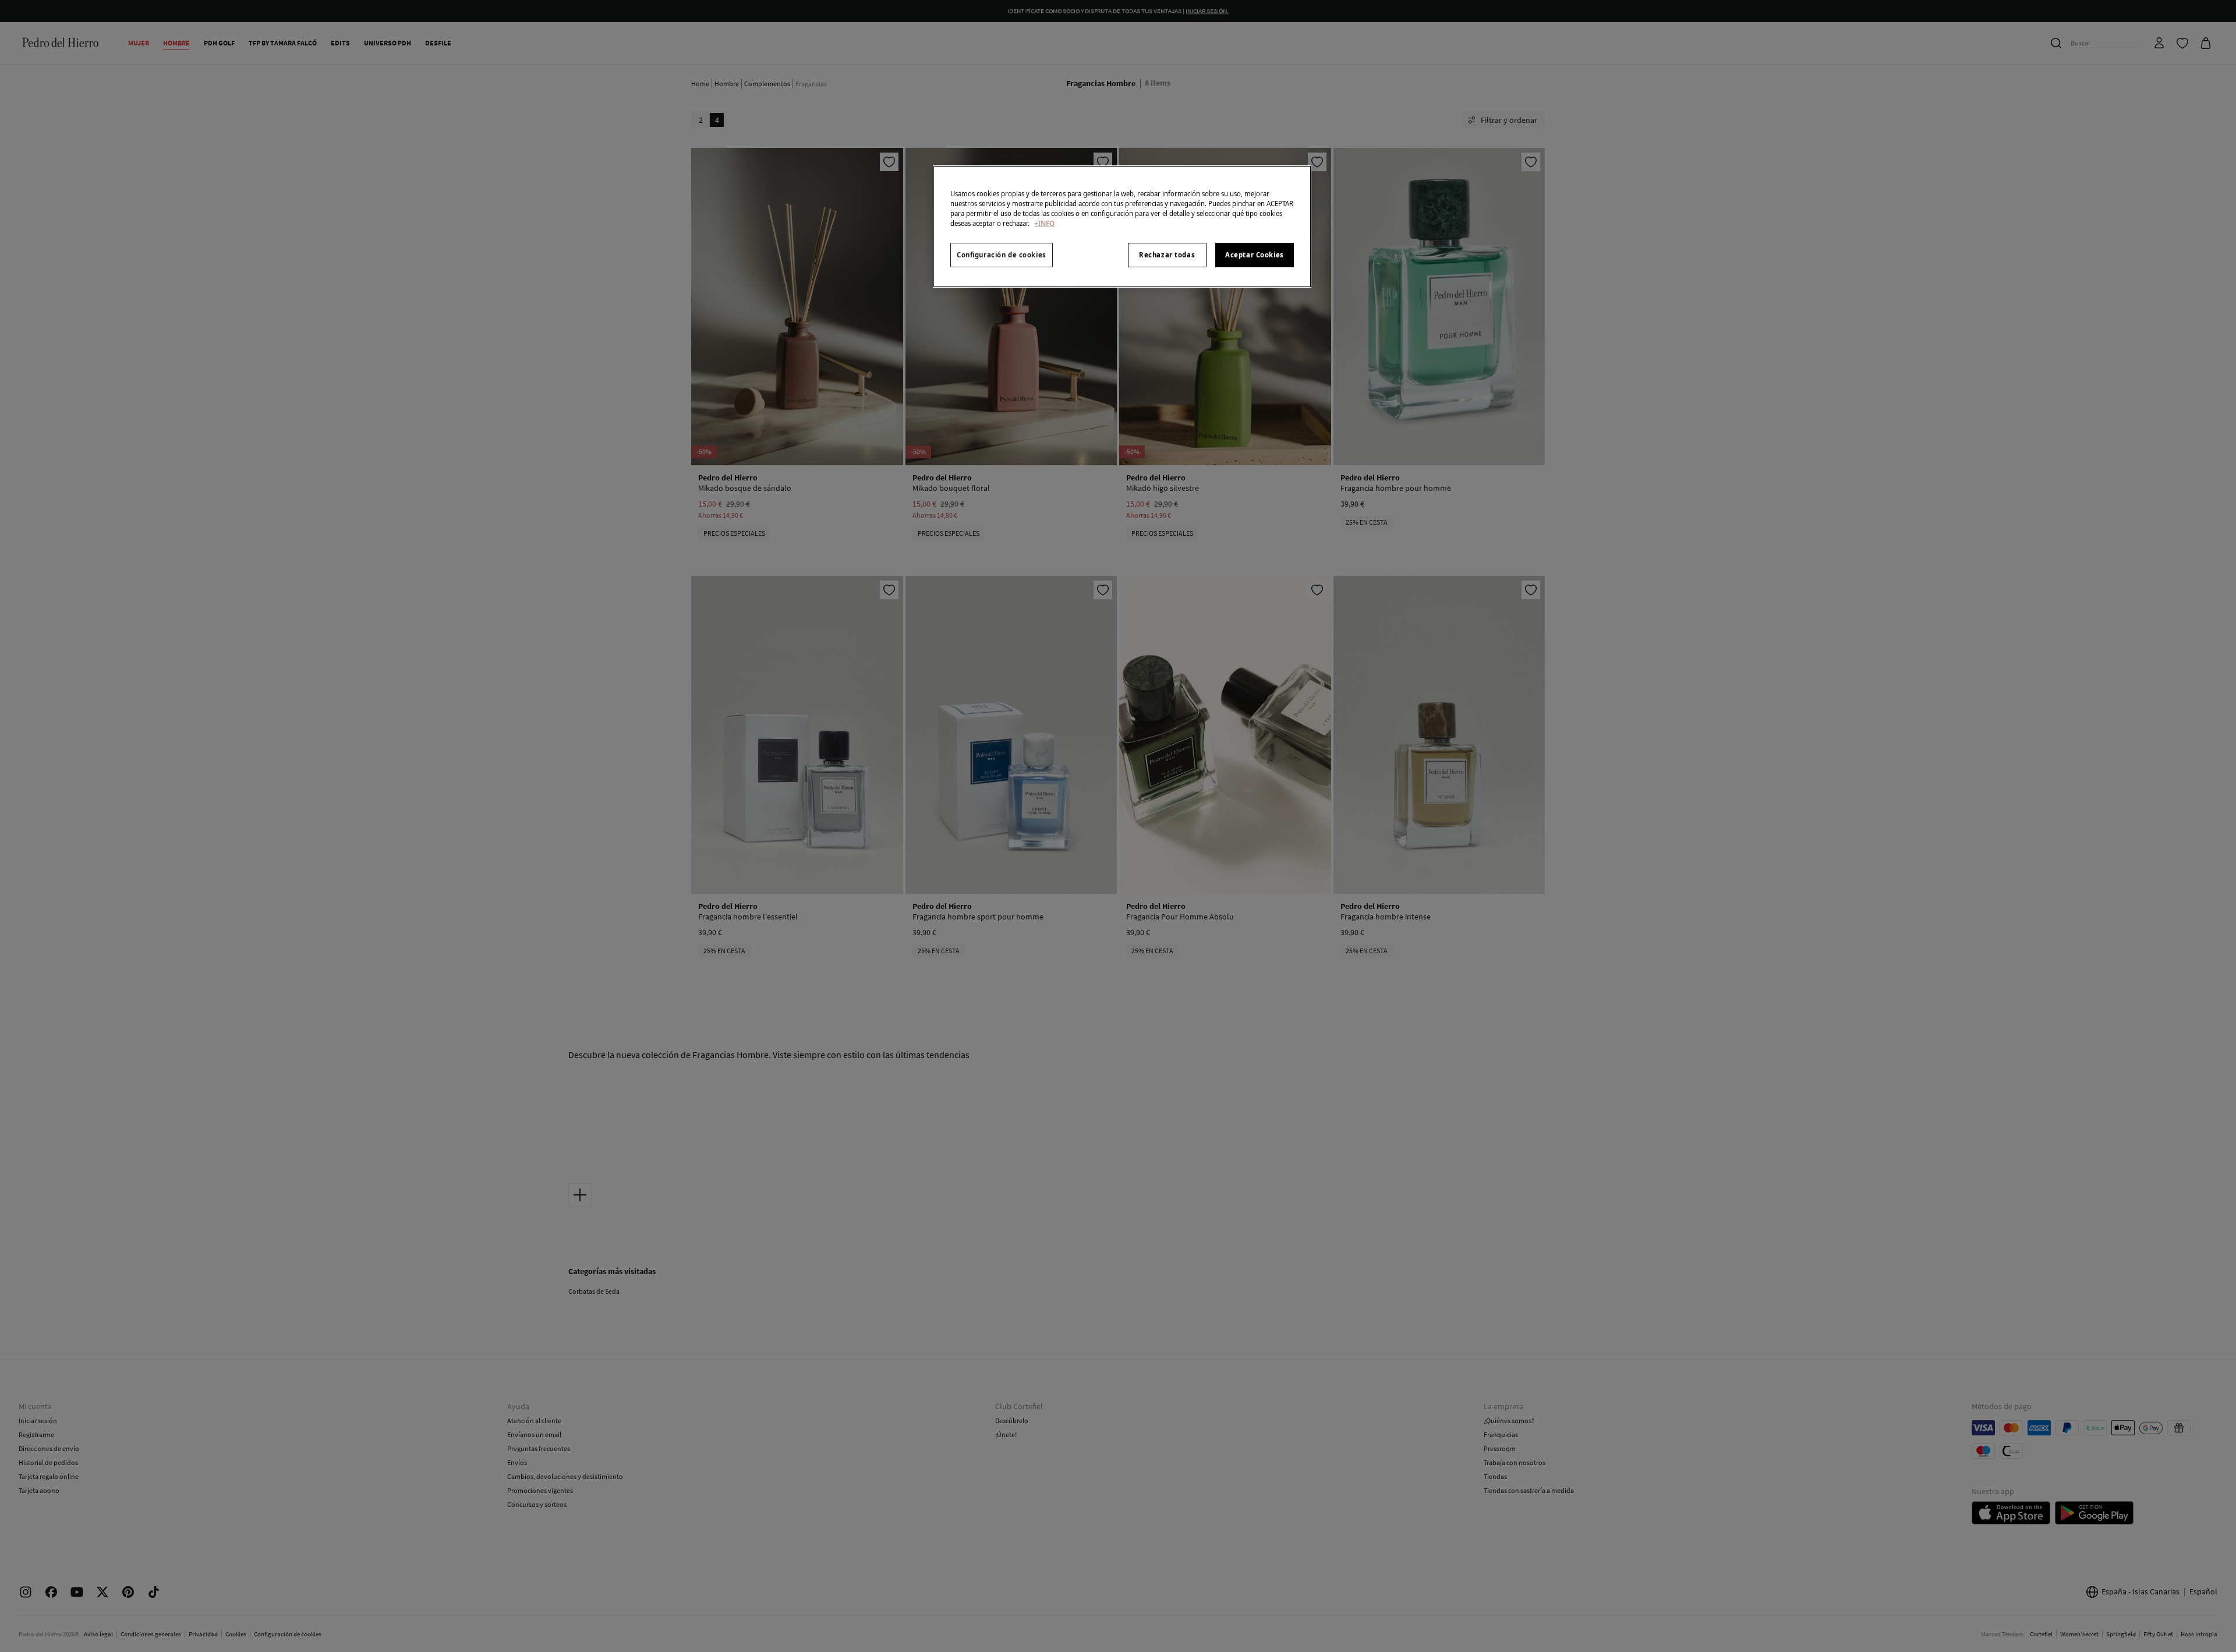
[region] (1122, 227)
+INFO (1044, 223)
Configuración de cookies (1002, 255)
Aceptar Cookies (1255, 255)
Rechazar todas (1167, 255)
